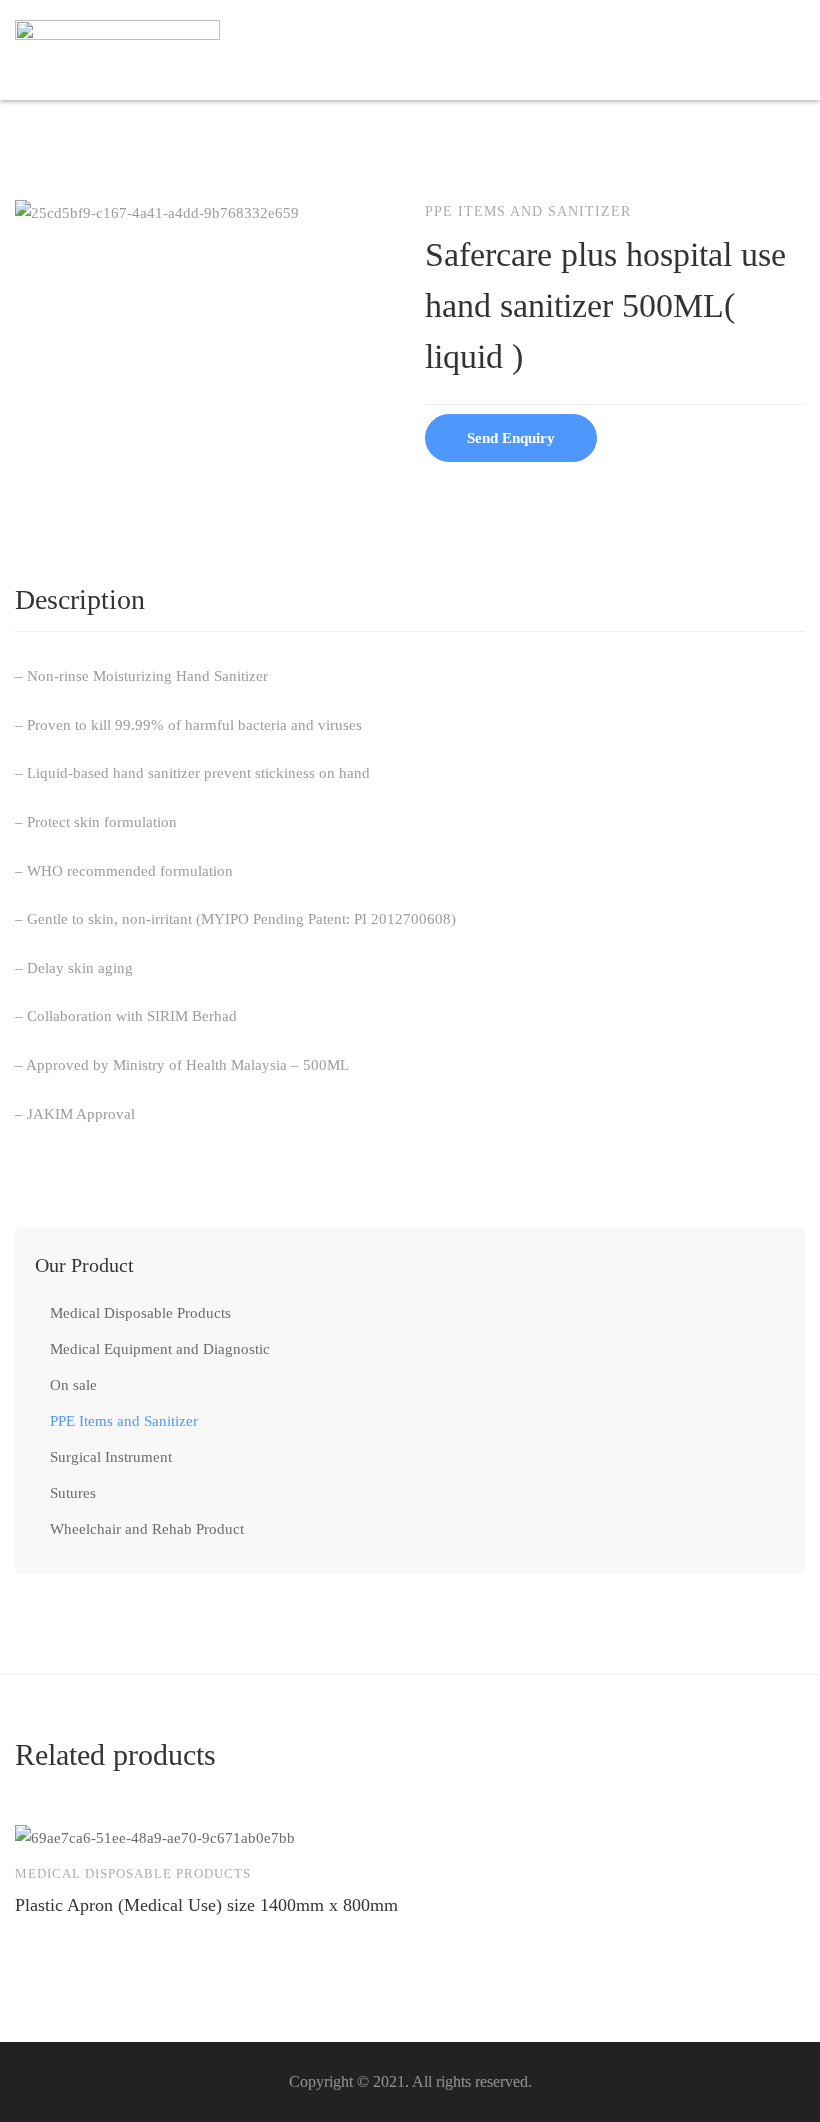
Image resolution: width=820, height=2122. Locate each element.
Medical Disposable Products (140, 1313)
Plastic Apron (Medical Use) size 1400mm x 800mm (206, 1905)
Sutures (73, 1493)
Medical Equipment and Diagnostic (160, 1349)
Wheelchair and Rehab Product (147, 1529)
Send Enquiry (511, 438)
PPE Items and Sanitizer (124, 1421)
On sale (73, 1385)
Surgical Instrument (111, 1457)
